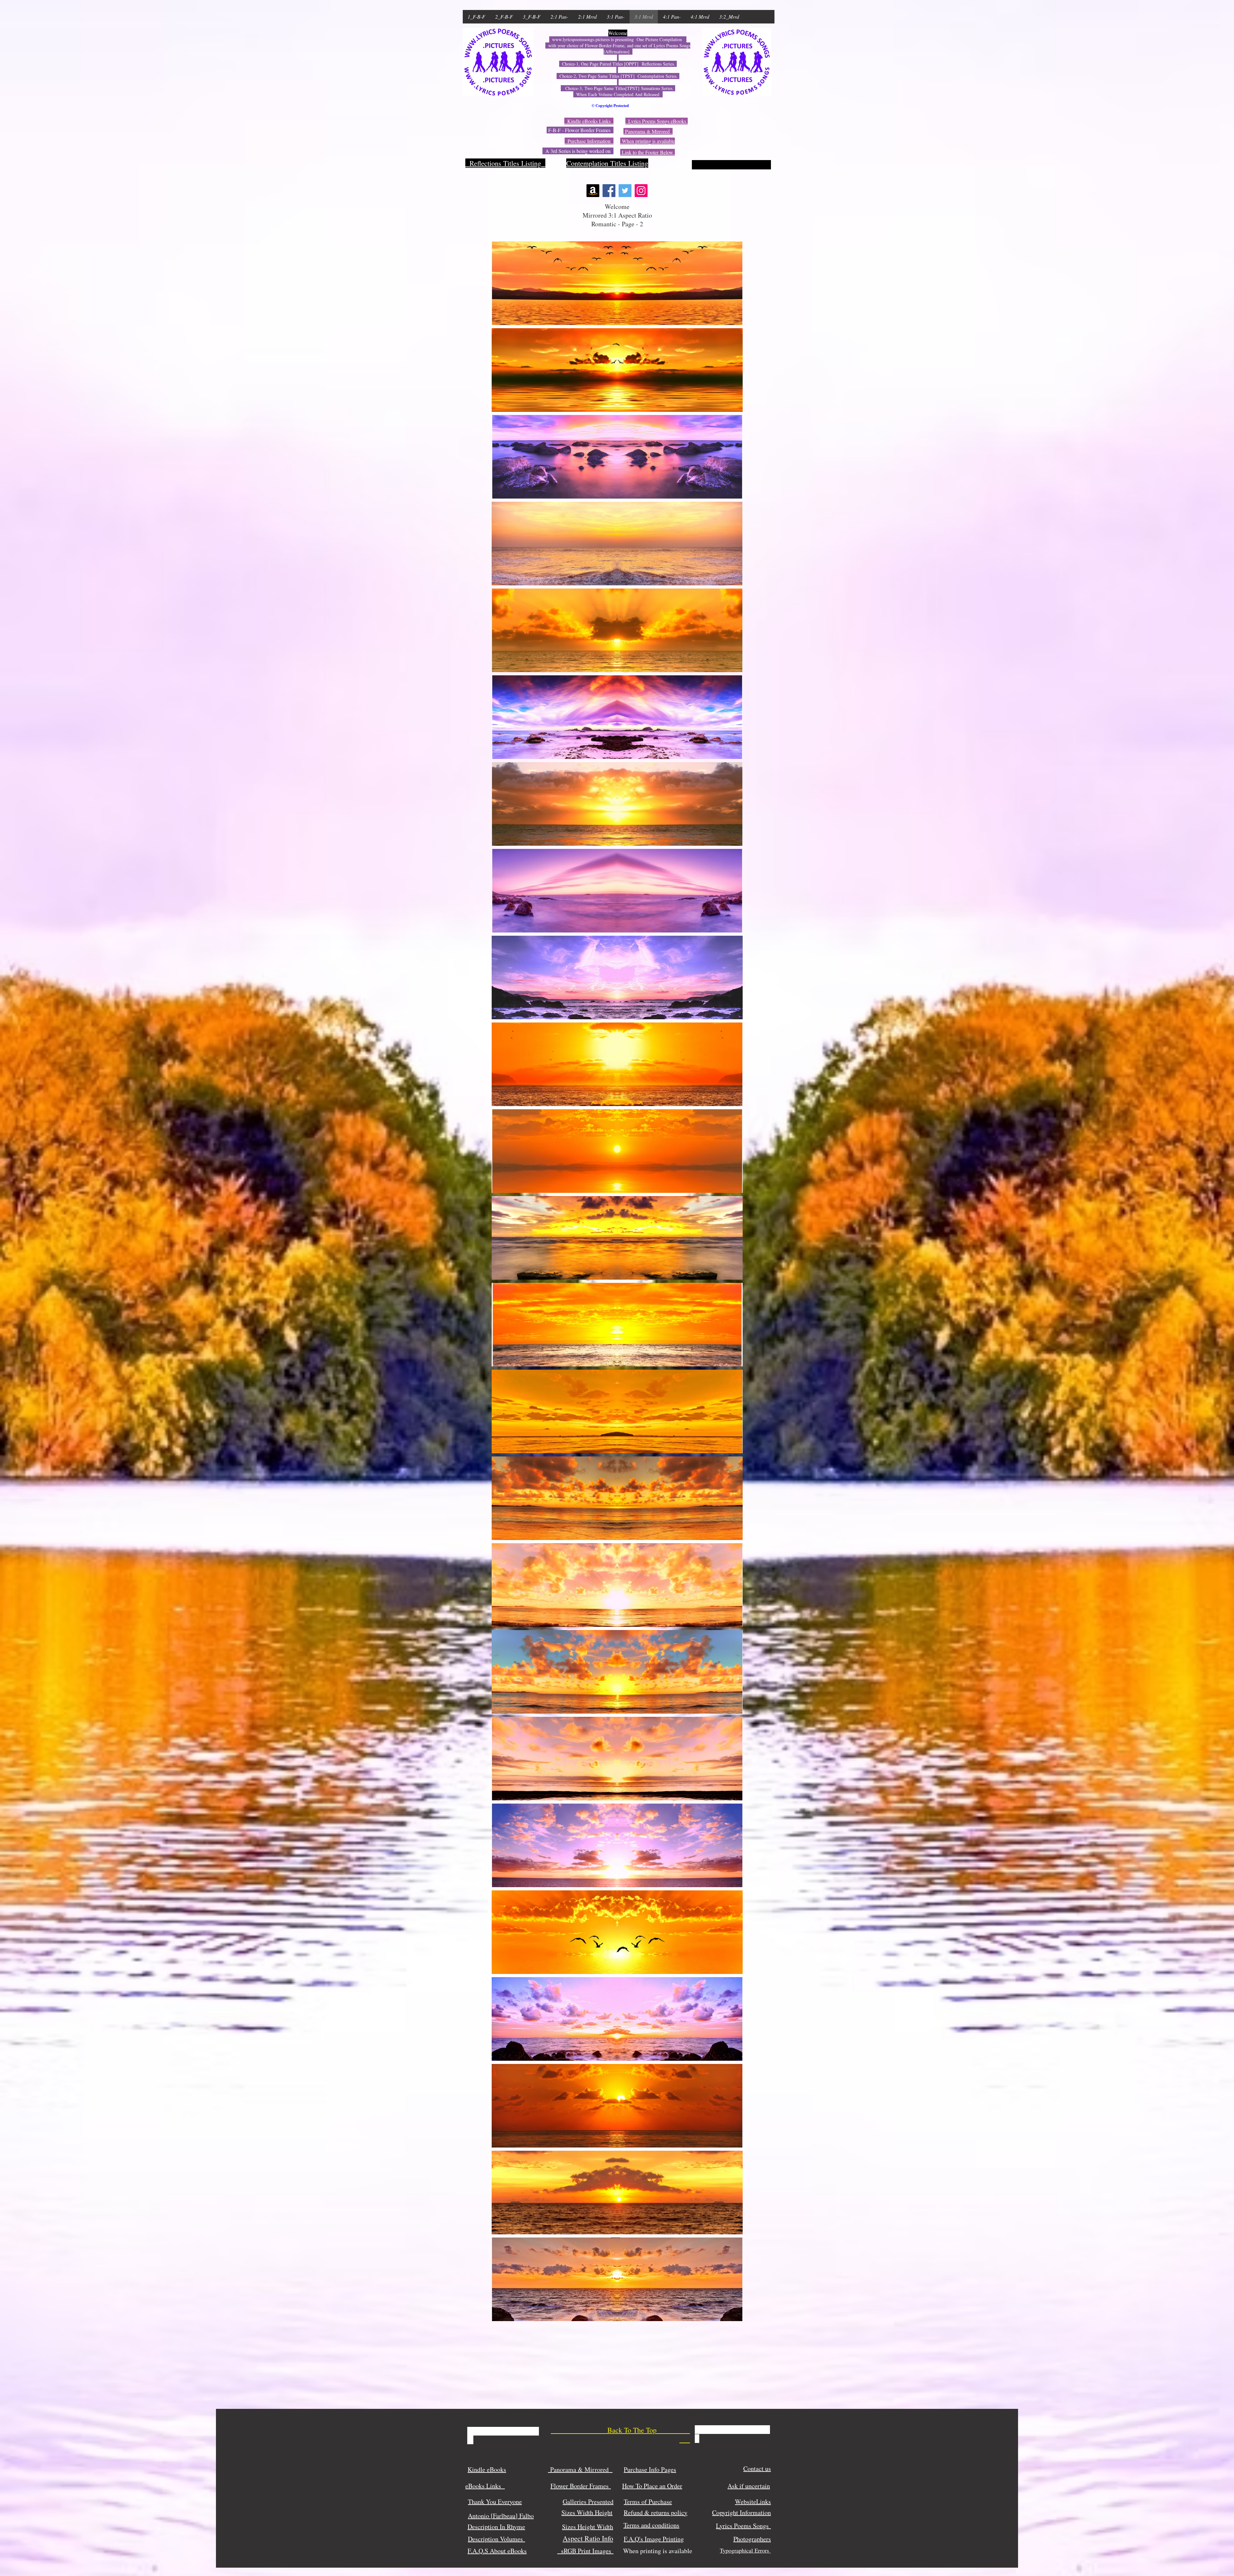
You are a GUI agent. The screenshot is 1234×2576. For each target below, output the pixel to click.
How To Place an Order (652, 2486)
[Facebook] (609, 191)
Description (483, 2539)
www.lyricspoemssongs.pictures (581, 39)
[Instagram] (641, 191)
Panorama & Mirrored (580, 2469)
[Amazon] (593, 191)
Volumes (513, 2539)
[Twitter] (625, 191)
